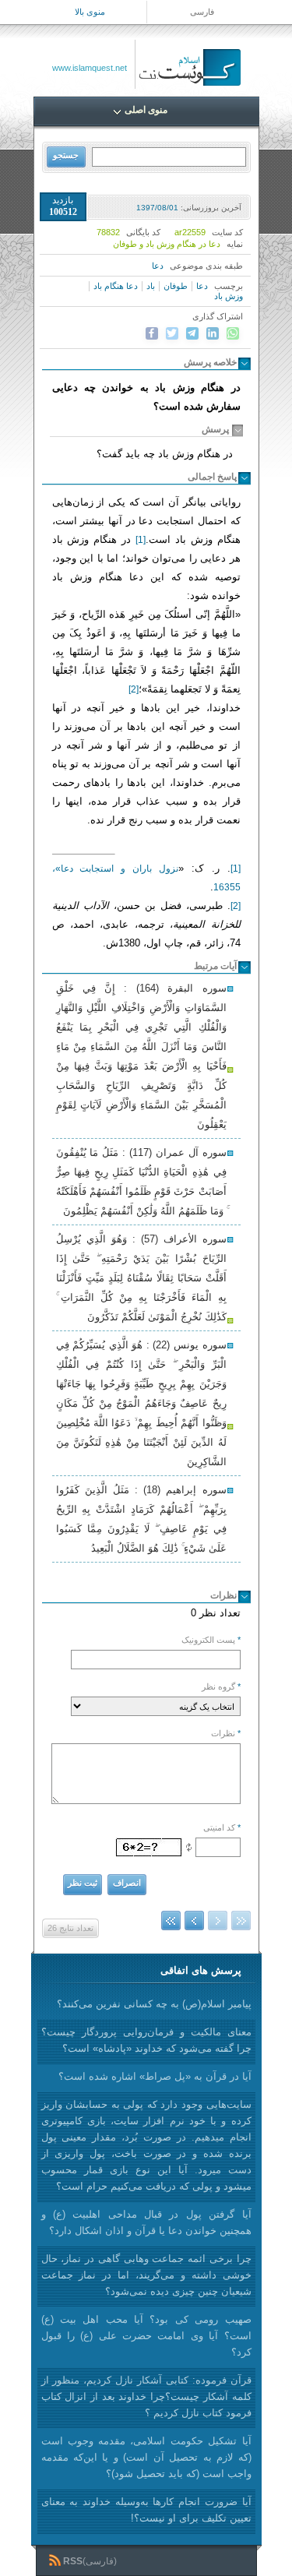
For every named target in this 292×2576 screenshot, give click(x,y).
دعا (158, 266)
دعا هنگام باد (116, 286)
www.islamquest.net (90, 68)
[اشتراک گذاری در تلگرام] (192, 333)
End (171, 1921)
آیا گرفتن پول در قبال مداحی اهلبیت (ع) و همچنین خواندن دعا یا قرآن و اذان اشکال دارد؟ (146, 2222)
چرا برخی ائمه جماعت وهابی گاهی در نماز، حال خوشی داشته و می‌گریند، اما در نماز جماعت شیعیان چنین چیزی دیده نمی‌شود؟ (146, 2275)
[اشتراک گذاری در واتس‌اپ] (233, 333)
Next (194, 1921)
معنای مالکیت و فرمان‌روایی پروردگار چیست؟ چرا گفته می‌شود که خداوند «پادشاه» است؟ (146, 2040)
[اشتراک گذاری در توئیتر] (172, 333)
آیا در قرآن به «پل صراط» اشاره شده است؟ (155, 2076)
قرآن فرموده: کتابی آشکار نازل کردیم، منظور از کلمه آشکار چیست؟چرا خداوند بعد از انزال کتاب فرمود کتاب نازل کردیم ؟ (146, 2396)
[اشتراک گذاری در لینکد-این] (213, 333)
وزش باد (229, 296)
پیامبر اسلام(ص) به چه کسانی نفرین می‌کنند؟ (154, 2004)
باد (151, 286)
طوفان (176, 286)
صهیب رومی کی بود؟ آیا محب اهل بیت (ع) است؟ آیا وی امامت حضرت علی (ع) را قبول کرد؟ (146, 2336)
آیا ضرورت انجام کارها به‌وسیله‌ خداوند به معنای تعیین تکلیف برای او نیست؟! (146, 2510)
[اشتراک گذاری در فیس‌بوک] (152, 333)
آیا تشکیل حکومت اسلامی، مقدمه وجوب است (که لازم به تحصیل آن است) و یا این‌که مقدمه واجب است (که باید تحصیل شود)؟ (146, 2457)
